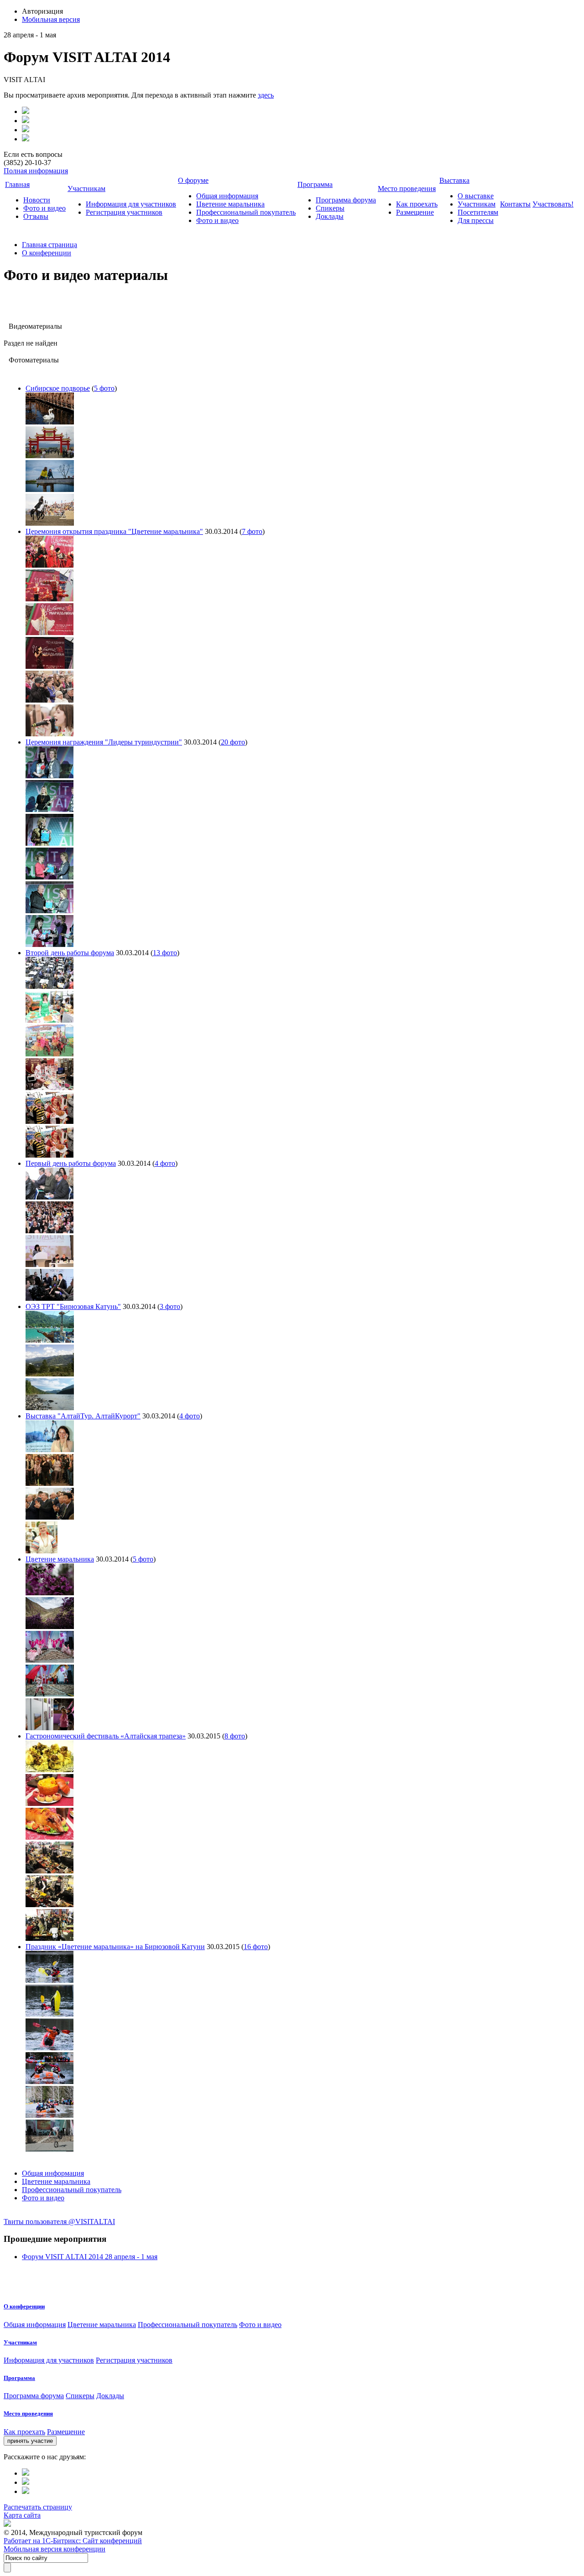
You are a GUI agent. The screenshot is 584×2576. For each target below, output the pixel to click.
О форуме (193, 180)
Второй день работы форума (70, 953)
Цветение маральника (230, 204)
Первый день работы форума (71, 1163)
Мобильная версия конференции (55, 2549)
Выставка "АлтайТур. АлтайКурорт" (83, 1416)
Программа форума (346, 200)
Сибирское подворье (58, 388)
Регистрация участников (124, 212)
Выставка (454, 180)
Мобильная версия (51, 19)
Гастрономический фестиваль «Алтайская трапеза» (106, 1736)
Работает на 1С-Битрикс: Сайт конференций (73, 2541)
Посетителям (478, 212)
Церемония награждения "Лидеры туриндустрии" (104, 742)
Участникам (86, 189)
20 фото (233, 742)
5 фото (104, 388)
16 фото (256, 1947)
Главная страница (50, 245)
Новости (37, 200)
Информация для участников (131, 204)
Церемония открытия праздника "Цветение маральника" (114, 531)
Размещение (415, 212)
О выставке (476, 196)
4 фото (165, 1163)
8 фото (235, 1736)
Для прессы (476, 220)
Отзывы (36, 216)
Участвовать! (553, 204)
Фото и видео (44, 208)
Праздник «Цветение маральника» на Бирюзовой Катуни (115, 1947)
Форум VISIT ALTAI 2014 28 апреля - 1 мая (90, 2257)
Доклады (330, 216)
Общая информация (227, 196)
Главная (17, 184)
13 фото (165, 953)
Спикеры (330, 208)
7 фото (252, 531)
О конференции (47, 253)
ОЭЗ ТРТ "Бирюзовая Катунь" (73, 1306)
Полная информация (36, 171)
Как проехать (417, 204)
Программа (315, 184)
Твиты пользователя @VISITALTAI (59, 2222)
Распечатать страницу (38, 2507)
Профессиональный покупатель (246, 212)
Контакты (515, 204)
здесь (266, 95)
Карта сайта (22, 2515)
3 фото (170, 1306)
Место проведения (407, 189)
